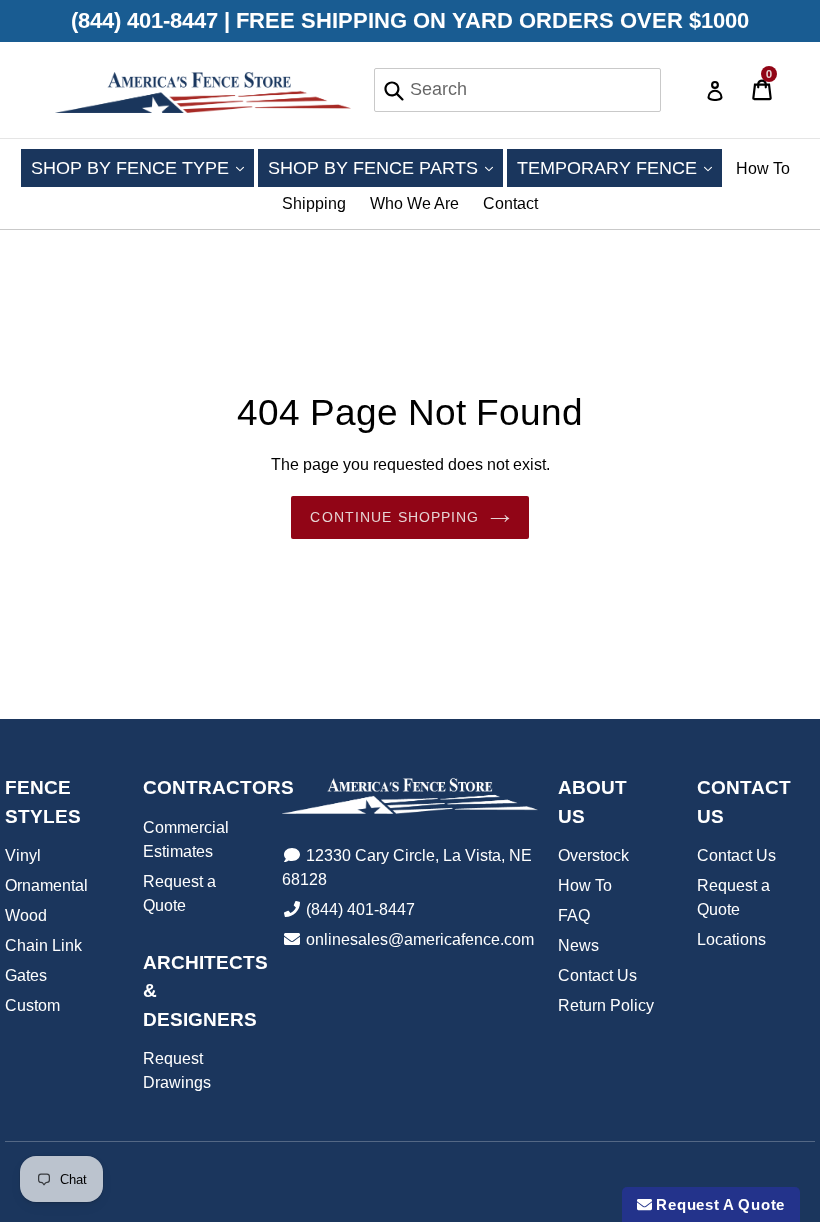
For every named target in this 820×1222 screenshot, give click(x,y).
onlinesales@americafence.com (420, 939)
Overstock (593, 855)
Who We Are (414, 203)
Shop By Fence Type (142, 167)
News (578, 945)
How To (763, 168)
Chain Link (43, 945)
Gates (26, 975)
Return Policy (606, 1005)
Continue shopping (394, 517)
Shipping (314, 203)
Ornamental (46, 885)
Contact (510, 203)
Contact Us (597, 975)
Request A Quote (718, 1204)
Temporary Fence (619, 167)
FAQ (574, 915)
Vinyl (23, 855)
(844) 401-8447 (360, 909)
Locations (731, 939)
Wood (26, 915)
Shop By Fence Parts (385, 167)
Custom (32, 1005)
